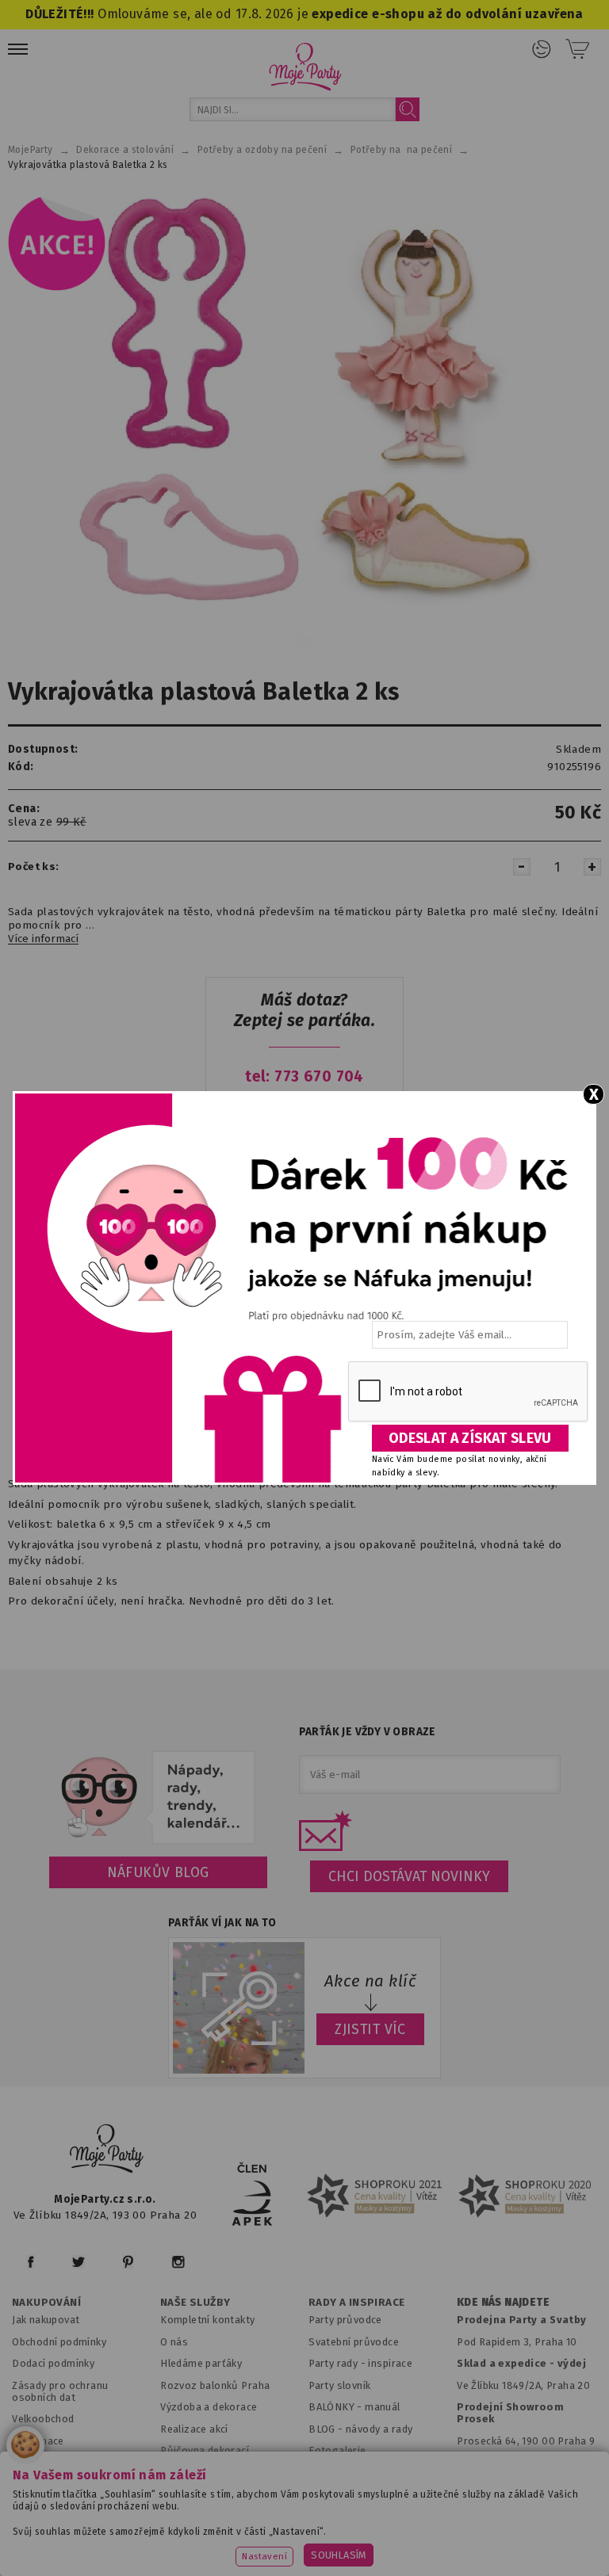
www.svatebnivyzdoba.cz (355, 2515)
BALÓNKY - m (341, 2407)
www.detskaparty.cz (496, 2515)
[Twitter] (79, 2262)
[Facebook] (31, 2262)
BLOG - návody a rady (360, 2429)
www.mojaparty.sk (219, 2515)
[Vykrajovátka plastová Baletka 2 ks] (304, 422)
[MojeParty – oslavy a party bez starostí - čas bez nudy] (305, 66)
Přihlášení (542, 49)
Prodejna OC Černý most (522, 2462)
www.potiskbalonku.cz (324, 2534)
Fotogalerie (337, 2450)
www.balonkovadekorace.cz (169, 2534)
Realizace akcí (194, 2429)
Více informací (43, 939)
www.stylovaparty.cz (459, 2534)
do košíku (479, 2549)
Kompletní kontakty (207, 2320)
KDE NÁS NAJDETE (503, 2303)
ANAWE (474, 2569)
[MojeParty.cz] (107, 2151)
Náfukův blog (158, 1872)
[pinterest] (128, 2262)
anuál (387, 2407)
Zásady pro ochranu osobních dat (60, 2391)
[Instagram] (178, 2262)
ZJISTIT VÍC (370, 2029)
